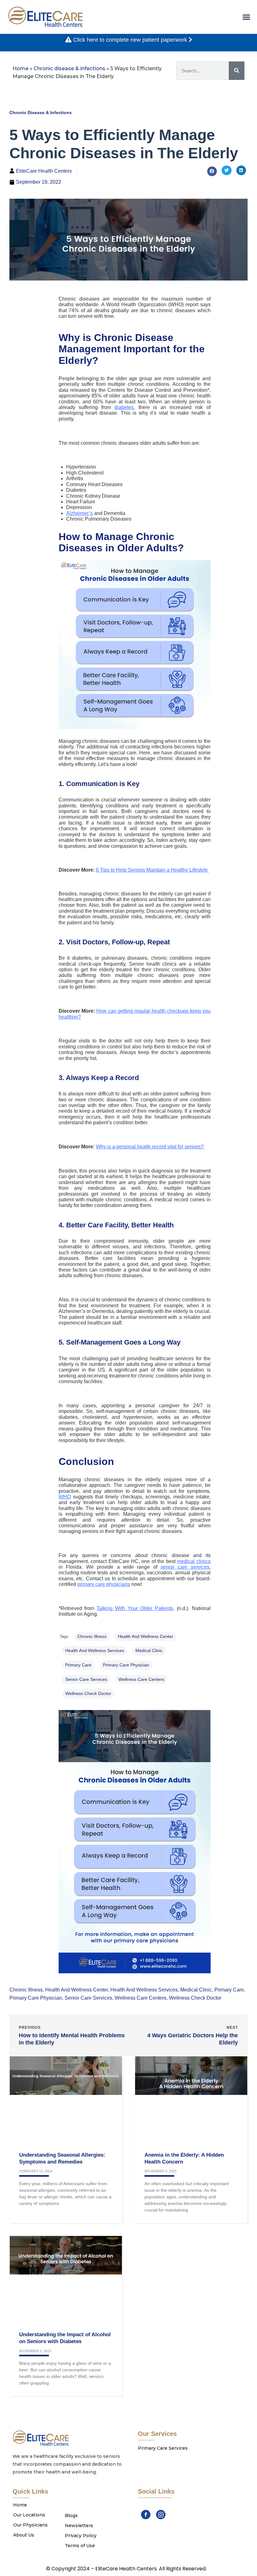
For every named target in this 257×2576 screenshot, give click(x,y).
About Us (24, 2535)
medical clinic (149, 1650)
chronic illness (92, 1636)
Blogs (71, 2516)
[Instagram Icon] (161, 2515)
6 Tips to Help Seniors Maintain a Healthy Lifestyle (152, 870)
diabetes (124, 407)
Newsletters (79, 2526)
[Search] (237, 71)
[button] (246, 17)
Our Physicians (30, 2525)
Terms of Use (80, 2546)
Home (21, 68)
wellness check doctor (88, 1693)
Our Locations (29, 2515)
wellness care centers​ (141, 1679)
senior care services (185, 1567)
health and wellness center (146, 1636)
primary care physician (126, 1665)
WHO (65, 1497)
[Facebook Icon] (146, 2515)
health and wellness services (95, 1650)
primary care (78, 1665)
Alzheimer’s (79, 513)
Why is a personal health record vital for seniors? (150, 1147)
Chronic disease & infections (69, 68)
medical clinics (194, 1561)
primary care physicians (104, 1584)
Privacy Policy (81, 2536)
